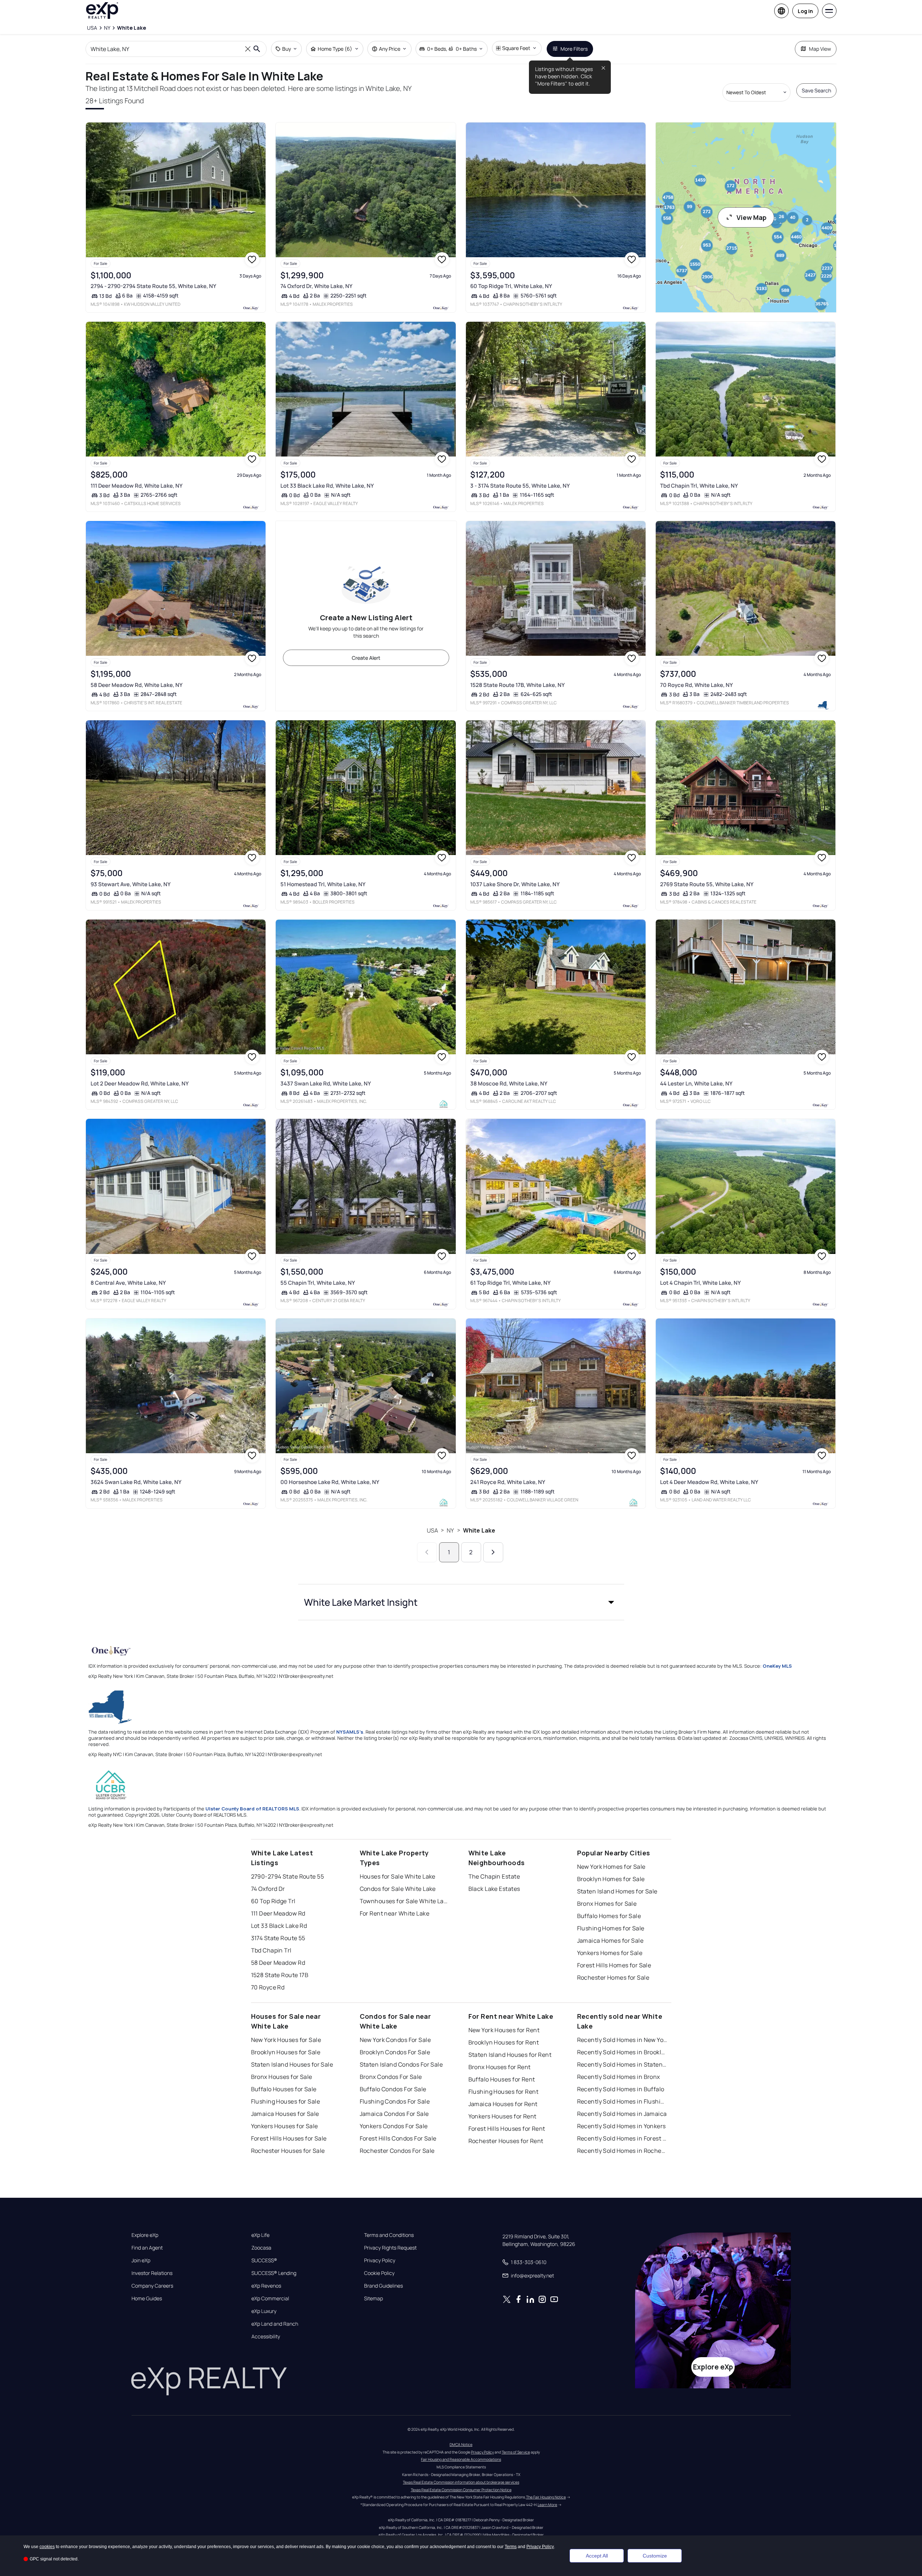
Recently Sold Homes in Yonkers (621, 2126)
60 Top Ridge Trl (273, 1901)
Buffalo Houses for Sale (284, 2089)
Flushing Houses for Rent (504, 2092)
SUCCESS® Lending (274, 2273)
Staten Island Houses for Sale (292, 2064)
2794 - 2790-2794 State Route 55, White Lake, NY (153, 286)
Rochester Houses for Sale (288, 2151)
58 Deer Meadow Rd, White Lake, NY (137, 685)
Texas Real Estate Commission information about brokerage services (461, 2482)
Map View (820, 49)
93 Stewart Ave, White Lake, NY (131, 884)
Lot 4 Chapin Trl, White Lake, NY (700, 1283)
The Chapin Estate (494, 1876)
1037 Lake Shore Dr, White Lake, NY (515, 884)
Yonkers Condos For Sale (394, 2126)
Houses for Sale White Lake (398, 1876)
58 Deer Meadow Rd (278, 1963)
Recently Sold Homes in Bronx (619, 2077)
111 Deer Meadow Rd (278, 1913)
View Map (752, 217)
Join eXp (141, 2260)
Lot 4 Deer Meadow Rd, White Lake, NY (709, 1482)
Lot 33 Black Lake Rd (279, 1926)
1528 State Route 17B (280, 1975)
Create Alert (366, 658)
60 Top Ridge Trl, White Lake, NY (511, 286)
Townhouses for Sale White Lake (405, 1901)
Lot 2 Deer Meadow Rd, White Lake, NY (140, 1083)
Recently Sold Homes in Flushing (622, 2101)
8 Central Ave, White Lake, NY (128, 1283)
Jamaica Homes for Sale (610, 1941)
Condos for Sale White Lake (398, 1889)
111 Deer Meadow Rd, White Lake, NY (137, 486)
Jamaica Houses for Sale (285, 2114)
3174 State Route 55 (278, 1938)
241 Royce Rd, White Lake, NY (508, 1482)
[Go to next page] (493, 1552)
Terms (511, 2547)
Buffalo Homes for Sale (609, 1916)
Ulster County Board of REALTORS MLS (252, 1809)
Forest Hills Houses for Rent (507, 2129)
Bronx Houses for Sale (282, 2077)
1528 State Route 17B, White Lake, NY (518, 685)
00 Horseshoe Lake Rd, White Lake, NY (330, 1482)
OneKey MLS (777, 1666)
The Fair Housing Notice (546, 2497)
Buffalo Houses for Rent (502, 2079)
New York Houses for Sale (286, 2040)
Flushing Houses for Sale (286, 2101)
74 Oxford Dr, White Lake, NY (316, 286)
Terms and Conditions (389, 2235)
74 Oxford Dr (268, 1889)
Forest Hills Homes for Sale (614, 1965)
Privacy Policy (380, 2260)
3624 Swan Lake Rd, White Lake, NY (136, 1482)
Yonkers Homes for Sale (610, 1953)
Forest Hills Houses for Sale (289, 2138)
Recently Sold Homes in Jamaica (622, 2114)
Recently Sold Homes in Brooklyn (622, 2052)
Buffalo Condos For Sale (393, 2089)
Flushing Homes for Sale (611, 1928)
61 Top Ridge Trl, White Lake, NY (510, 1283)
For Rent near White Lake (395, 1913)
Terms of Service (516, 2452)
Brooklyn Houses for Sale (286, 2052)
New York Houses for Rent (504, 2030)
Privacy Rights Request (390, 2248)
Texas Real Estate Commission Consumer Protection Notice (461, 2490)
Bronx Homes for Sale (607, 1904)
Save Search (816, 90)
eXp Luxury (264, 2311)
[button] (461, 1602)
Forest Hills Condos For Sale (398, 2138)
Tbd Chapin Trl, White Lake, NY (699, 486)
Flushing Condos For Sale (395, 2101)
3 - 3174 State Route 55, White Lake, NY (520, 486)
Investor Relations (152, 2273)
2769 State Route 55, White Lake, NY (707, 884)
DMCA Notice (461, 2444)
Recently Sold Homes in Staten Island (622, 2064)
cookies (47, 2547)
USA (432, 1530)
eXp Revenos (266, 2286)
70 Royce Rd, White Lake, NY (696, 685)
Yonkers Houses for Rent (502, 2116)
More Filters (574, 49)
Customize (655, 2556)
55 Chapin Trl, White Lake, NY (318, 1283)
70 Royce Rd (268, 1987)
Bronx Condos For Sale (391, 2077)
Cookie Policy (379, 2273)
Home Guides (147, 2298)
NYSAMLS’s (350, 1732)
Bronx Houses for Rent (500, 2067)
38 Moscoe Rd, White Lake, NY (509, 1083)
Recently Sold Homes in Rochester (622, 2151)
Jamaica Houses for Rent (503, 2104)
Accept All (597, 2556)
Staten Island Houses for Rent (510, 2055)
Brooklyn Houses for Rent (504, 2042)
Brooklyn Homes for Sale (611, 1879)
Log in (805, 11)
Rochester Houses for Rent (506, 2141)
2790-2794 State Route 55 (288, 1876)
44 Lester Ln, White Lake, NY (696, 1083)
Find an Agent (147, 2248)
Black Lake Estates (494, 1889)
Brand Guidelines (383, 2286)
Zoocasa (261, 2248)
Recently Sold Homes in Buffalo (621, 2089)
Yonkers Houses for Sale (285, 2126)
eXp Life (260, 2235)
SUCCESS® (264, 2260)
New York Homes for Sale (611, 1867)
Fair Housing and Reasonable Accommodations (461, 2459)
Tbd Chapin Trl (271, 1950)
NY (450, 1530)
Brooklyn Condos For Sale (395, 2052)
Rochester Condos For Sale (397, 2151)
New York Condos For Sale (395, 2040)
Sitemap (374, 2298)
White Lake (479, 1530)
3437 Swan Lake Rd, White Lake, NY (326, 1083)
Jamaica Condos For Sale (394, 2114)
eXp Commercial (270, 2298)
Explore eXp (145, 2235)
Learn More (547, 2505)
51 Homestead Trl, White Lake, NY (323, 884)
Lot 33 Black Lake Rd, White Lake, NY (327, 486)
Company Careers (152, 2286)
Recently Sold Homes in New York (622, 2040)
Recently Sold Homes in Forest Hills (622, 2138)
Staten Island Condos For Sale (401, 2064)
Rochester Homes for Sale (613, 1977)
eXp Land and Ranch (275, 2324)
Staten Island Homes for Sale (617, 1891)
